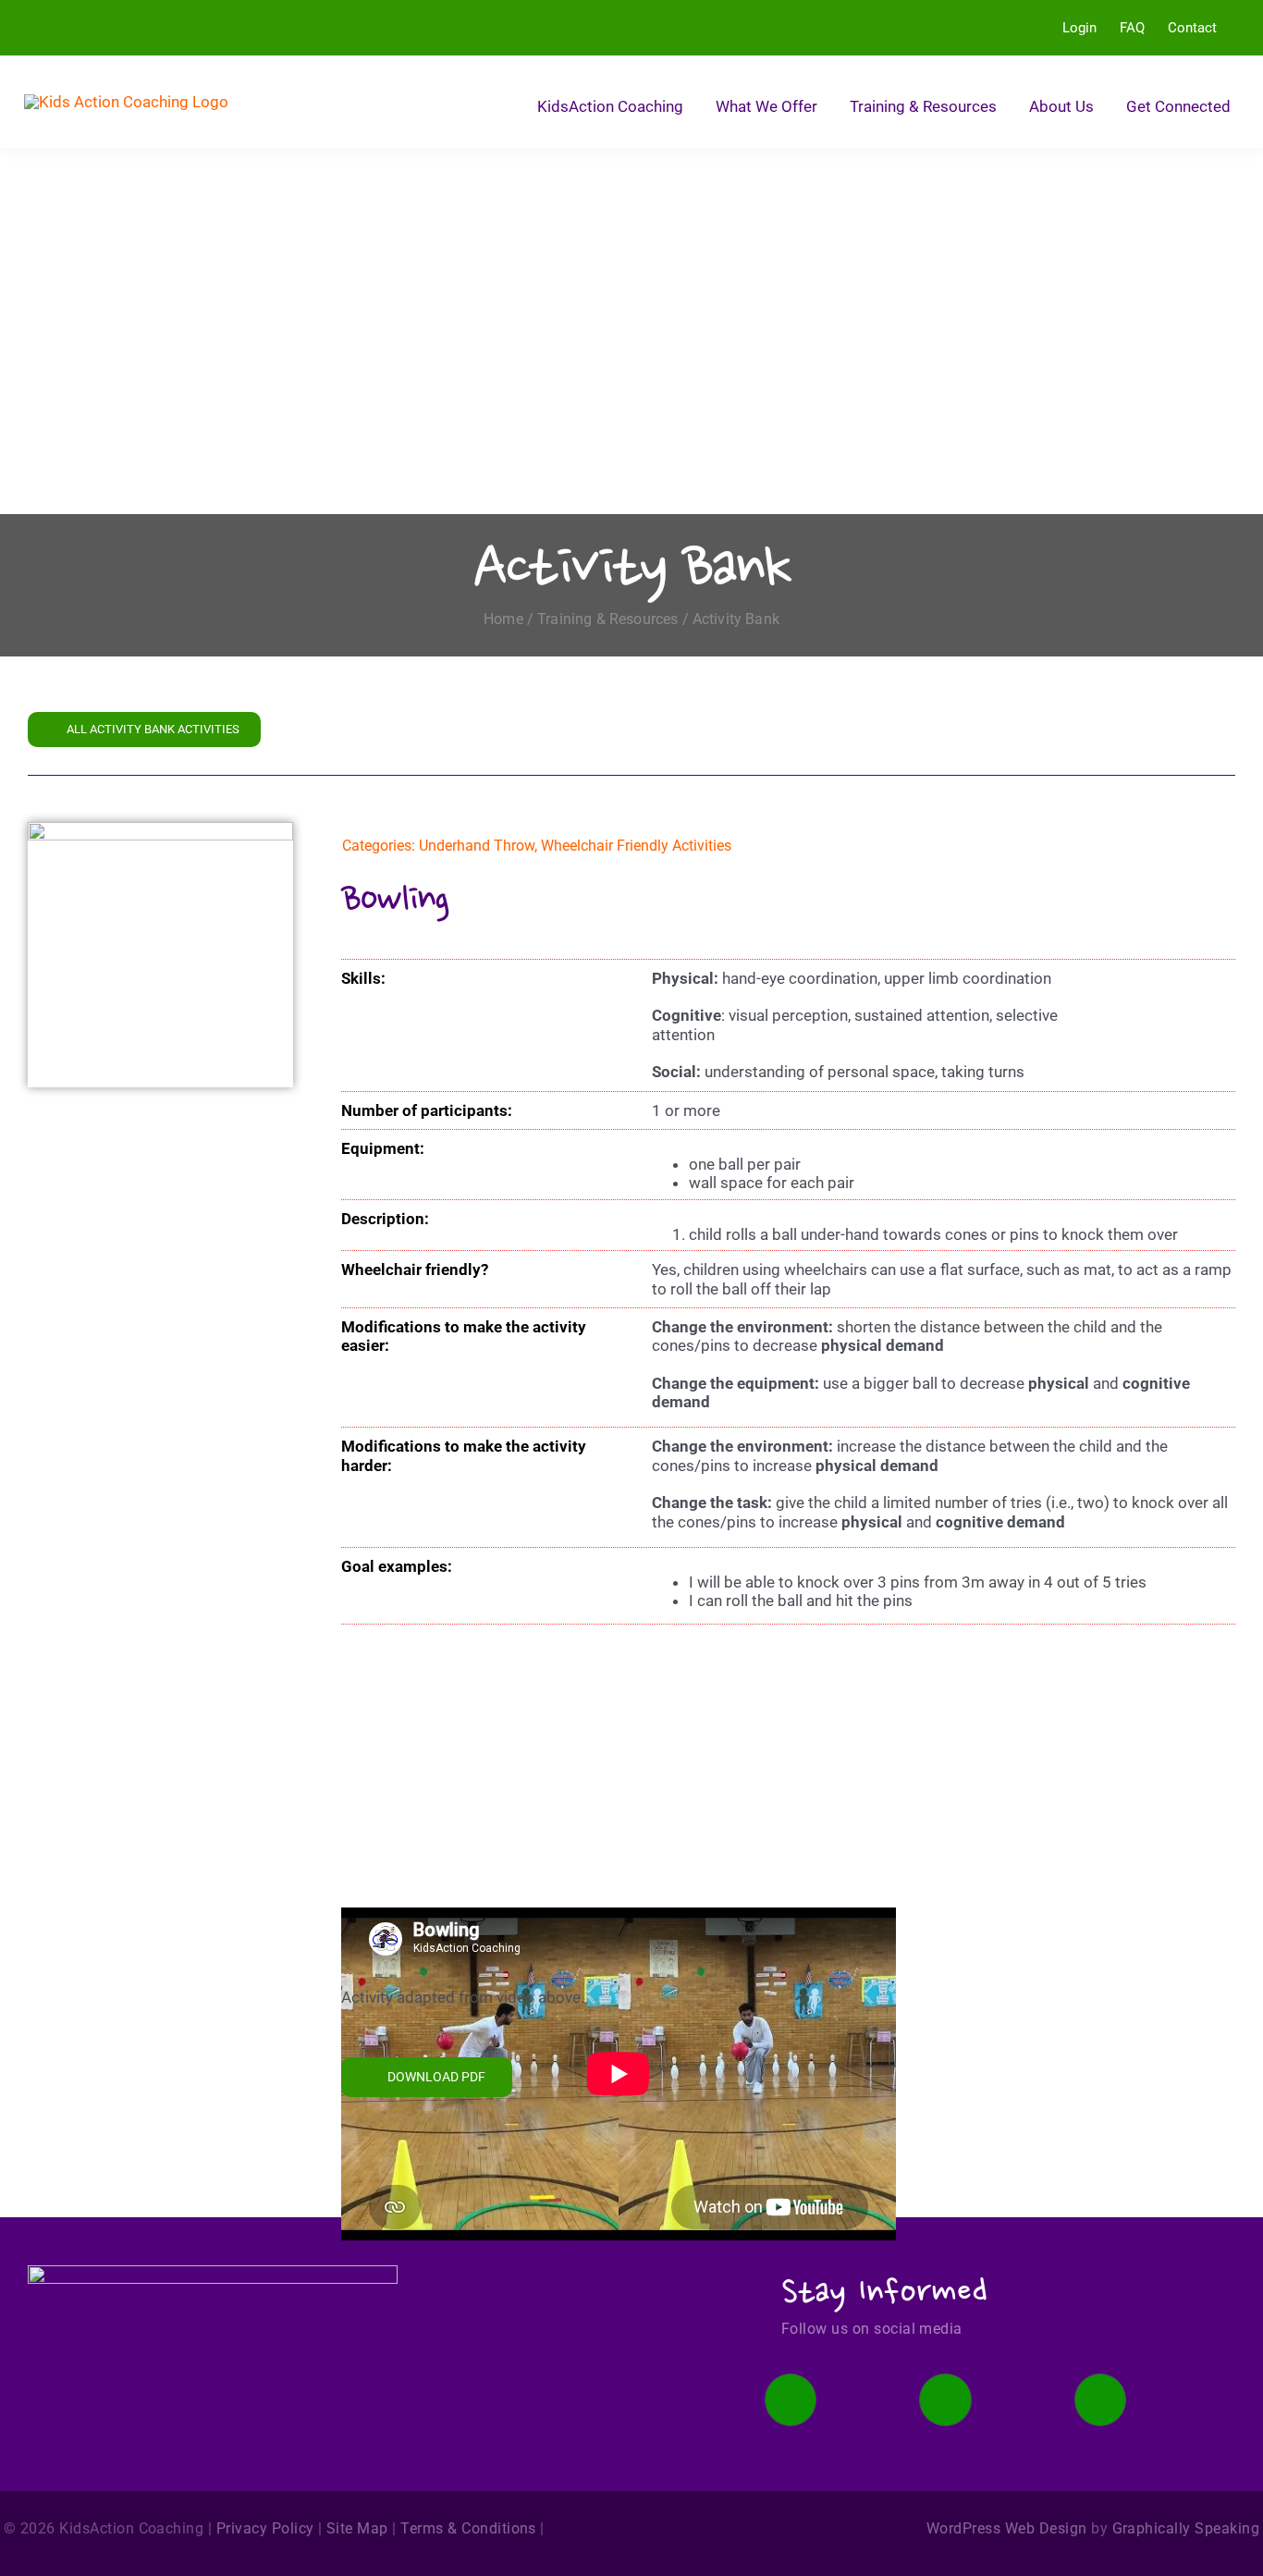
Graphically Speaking (1186, 2528)
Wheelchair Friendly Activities (636, 846)
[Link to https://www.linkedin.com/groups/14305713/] (1100, 2399)
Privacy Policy (265, 2528)
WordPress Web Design (1007, 2528)
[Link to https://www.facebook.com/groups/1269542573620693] (791, 2399)
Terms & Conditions (468, 2528)
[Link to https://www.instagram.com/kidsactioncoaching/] (945, 2399)
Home (503, 619)
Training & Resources (607, 619)
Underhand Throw (477, 846)
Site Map (357, 2528)
